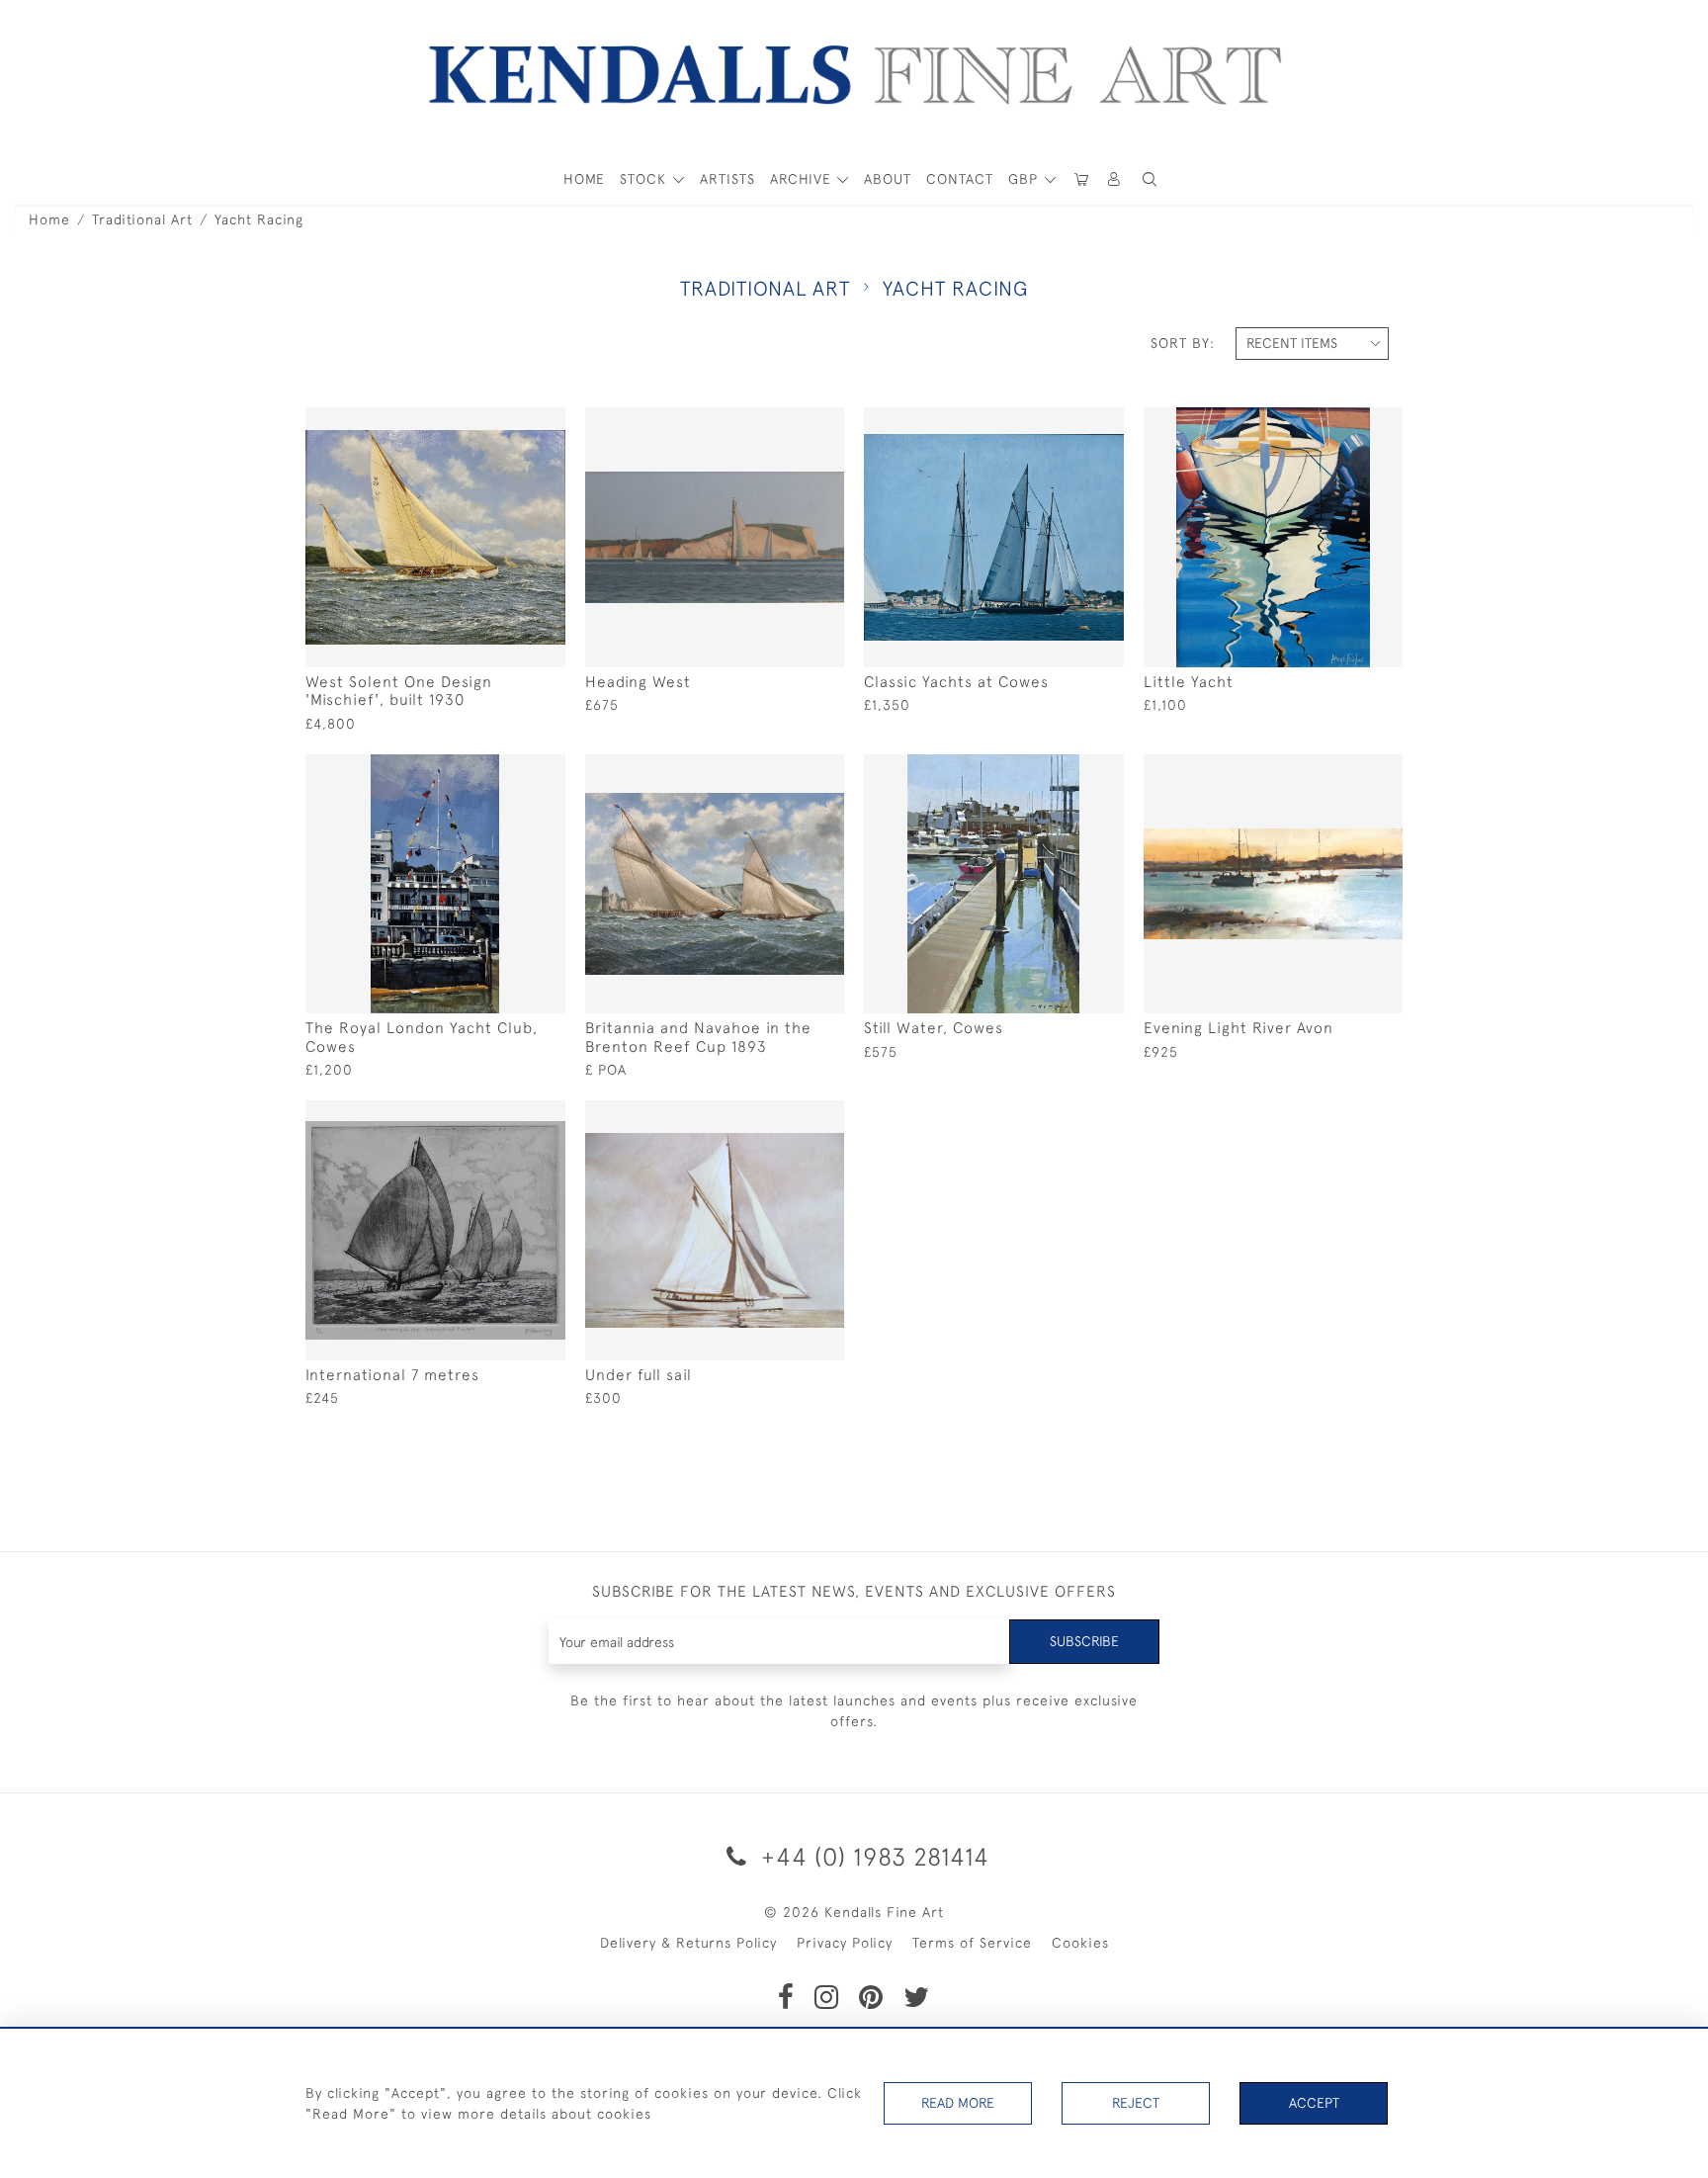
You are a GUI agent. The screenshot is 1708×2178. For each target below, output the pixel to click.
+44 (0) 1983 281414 (872, 1856)
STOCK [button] (645, 179)
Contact (960, 179)
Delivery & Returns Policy (688, 1943)
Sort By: (1183, 343)
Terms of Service (972, 1943)
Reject (1136, 2103)
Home (49, 219)
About (888, 179)
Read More (958, 2103)
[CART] (1081, 179)
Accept (1314, 2103)
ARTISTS (727, 179)
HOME (584, 179)
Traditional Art (142, 219)
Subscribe (1084, 1641)
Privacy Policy (845, 1943)
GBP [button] (1025, 179)
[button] (1150, 179)
